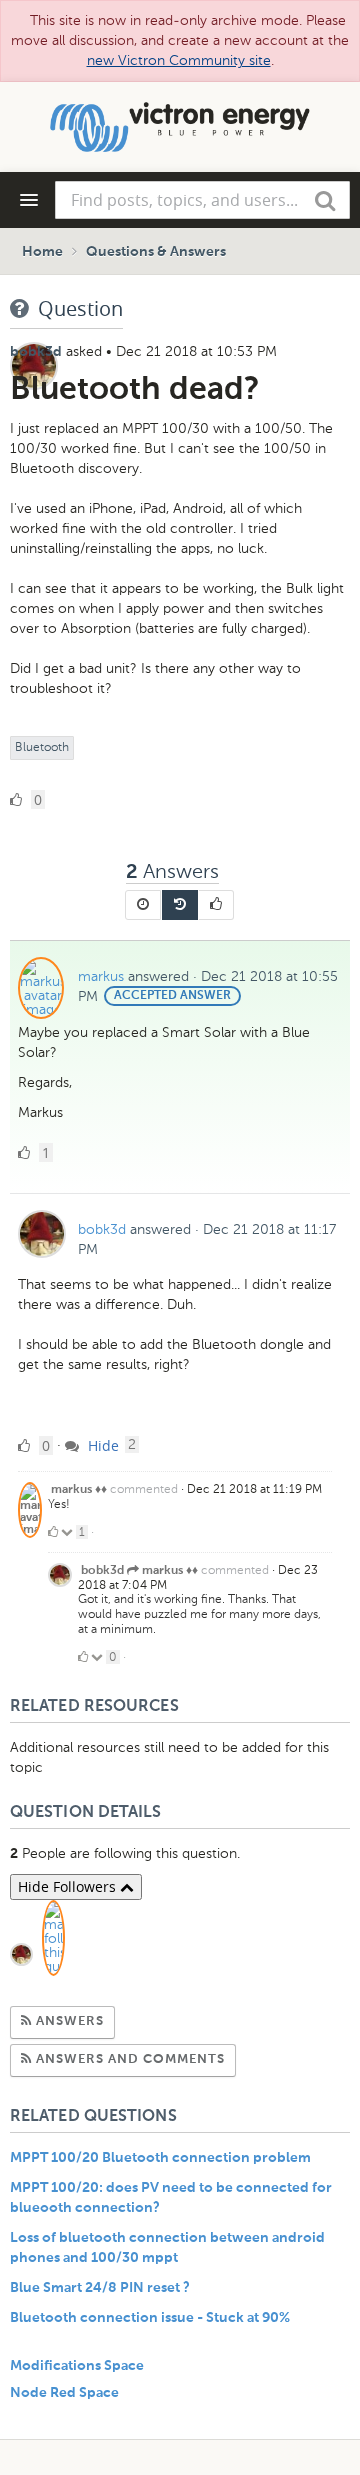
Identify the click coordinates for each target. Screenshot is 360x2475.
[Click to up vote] (53, 1532)
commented (144, 1489)
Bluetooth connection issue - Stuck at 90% (150, 2318)
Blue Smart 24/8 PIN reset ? (100, 2288)
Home (42, 252)
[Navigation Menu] (29, 200)
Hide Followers (69, 1886)
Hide (101, 1445)
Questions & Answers (156, 252)
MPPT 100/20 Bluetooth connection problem (160, 2158)
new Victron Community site (179, 60)
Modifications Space (77, 2366)
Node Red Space (64, 2393)
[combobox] (202, 200)
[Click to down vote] (68, 1532)
